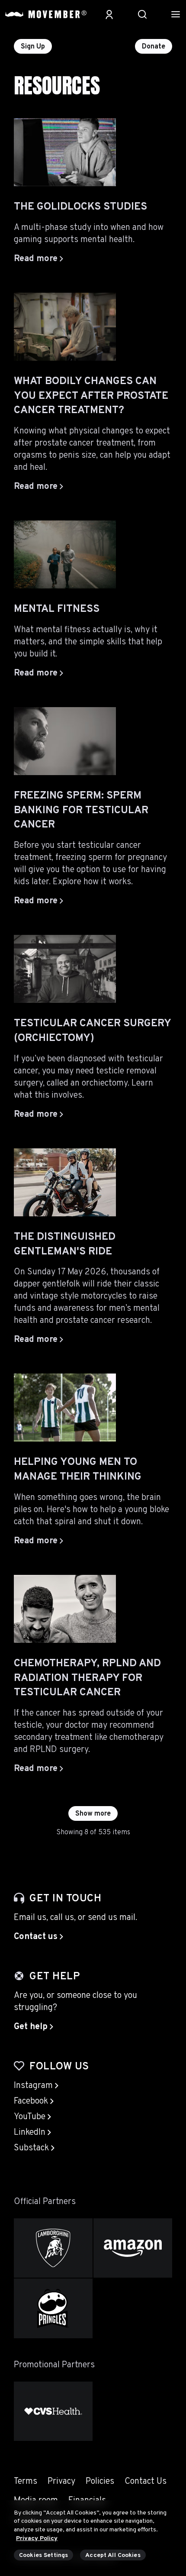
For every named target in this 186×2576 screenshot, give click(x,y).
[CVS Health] (53, 2411)
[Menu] (176, 14)
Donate (154, 47)
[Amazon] (133, 2248)
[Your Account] (109, 14)
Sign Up (33, 47)
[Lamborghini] (53, 2248)
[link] (38, 1937)
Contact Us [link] (146, 2482)
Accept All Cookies (113, 2555)
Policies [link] (100, 2482)
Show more (93, 1814)
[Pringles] (53, 2308)
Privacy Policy (37, 2539)
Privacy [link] (61, 2482)
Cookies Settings (43, 2555)
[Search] (142, 14)
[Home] (46, 14)
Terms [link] (26, 2482)
